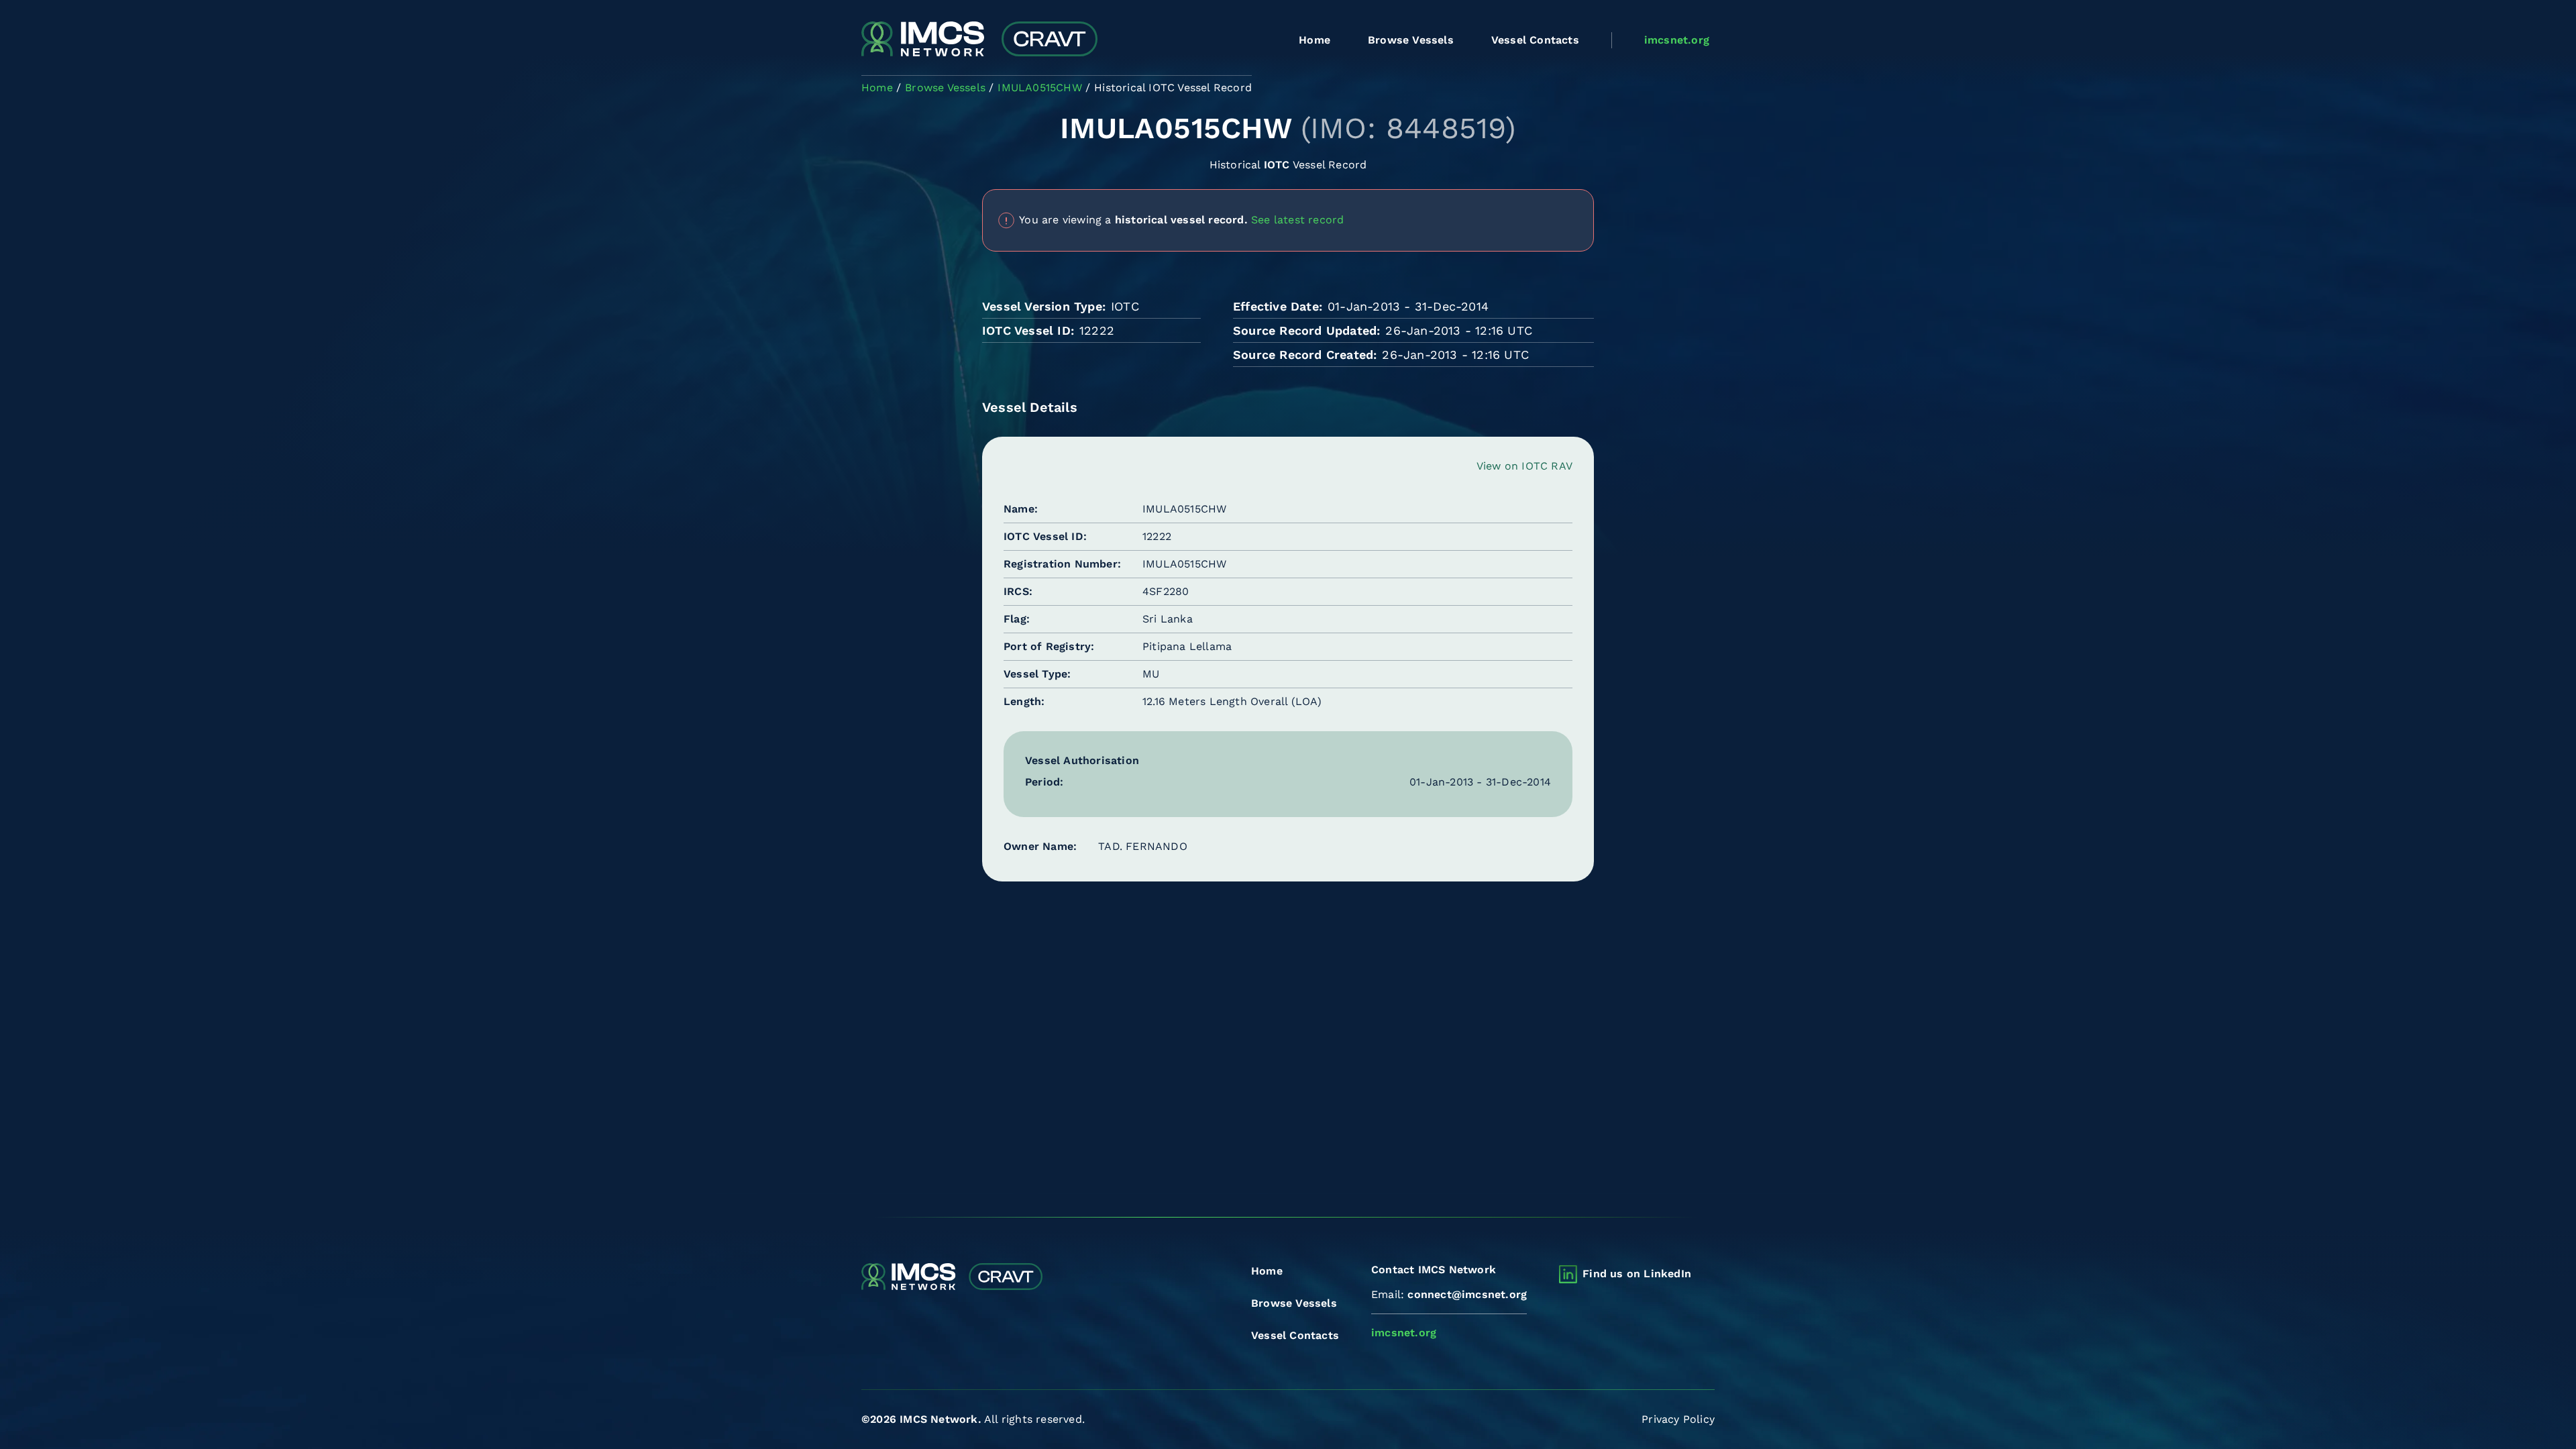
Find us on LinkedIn (1637, 1274)
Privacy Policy (1678, 1419)
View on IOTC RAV (1524, 466)
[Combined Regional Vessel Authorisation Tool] (979, 40)
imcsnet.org (1677, 40)
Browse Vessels (1411, 40)
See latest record (1297, 219)
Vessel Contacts (1535, 40)
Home (1314, 40)
